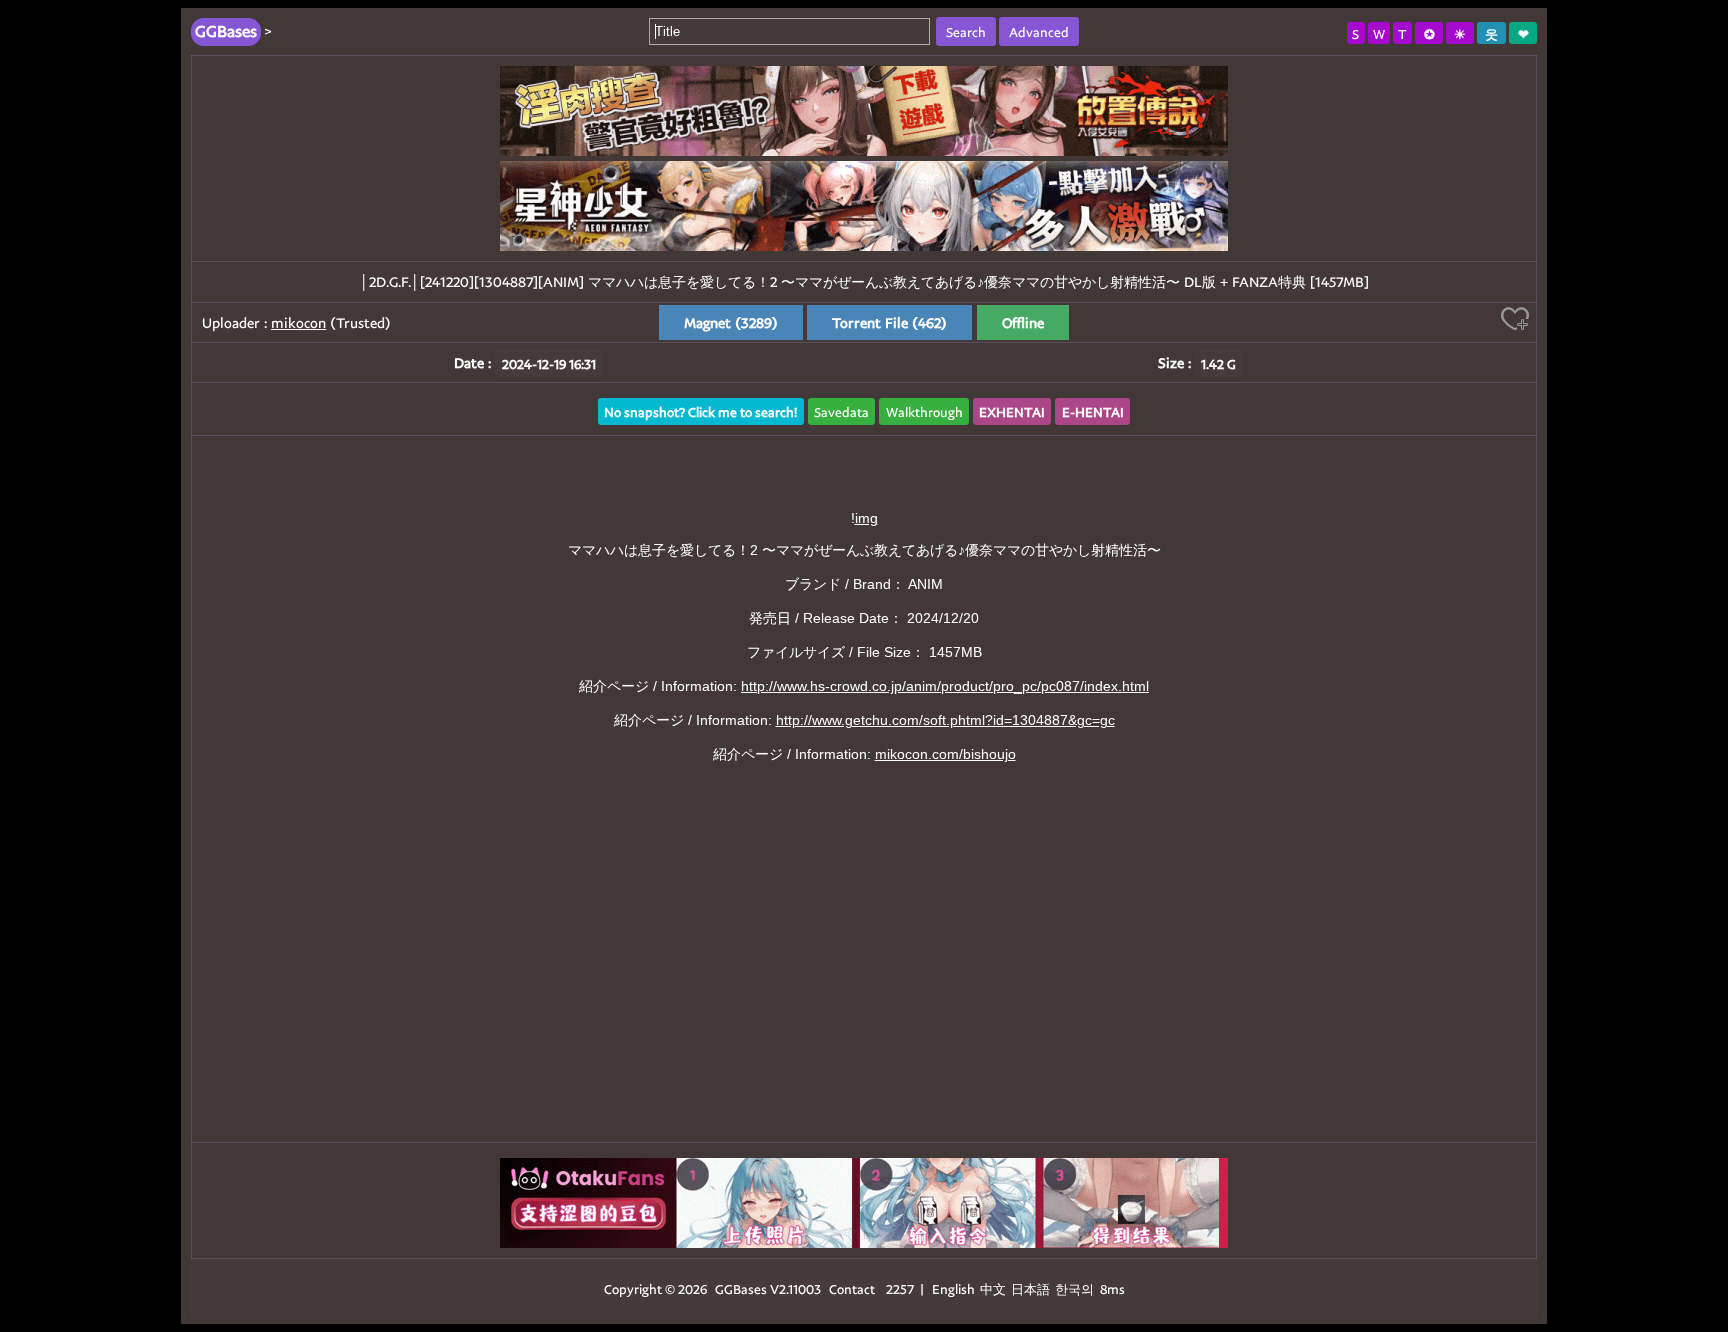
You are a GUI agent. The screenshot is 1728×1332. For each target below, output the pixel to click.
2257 (900, 1288)
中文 (993, 1288)
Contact (852, 1288)
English (953, 1288)
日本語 (1030, 1288)
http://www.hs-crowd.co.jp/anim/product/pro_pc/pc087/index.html (945, 686)
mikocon (298, 322)
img (866, 518)
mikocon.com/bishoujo (945, 754)
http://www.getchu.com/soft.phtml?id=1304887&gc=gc (945, 720)
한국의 (1076, 1288)
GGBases (741, 1288)
